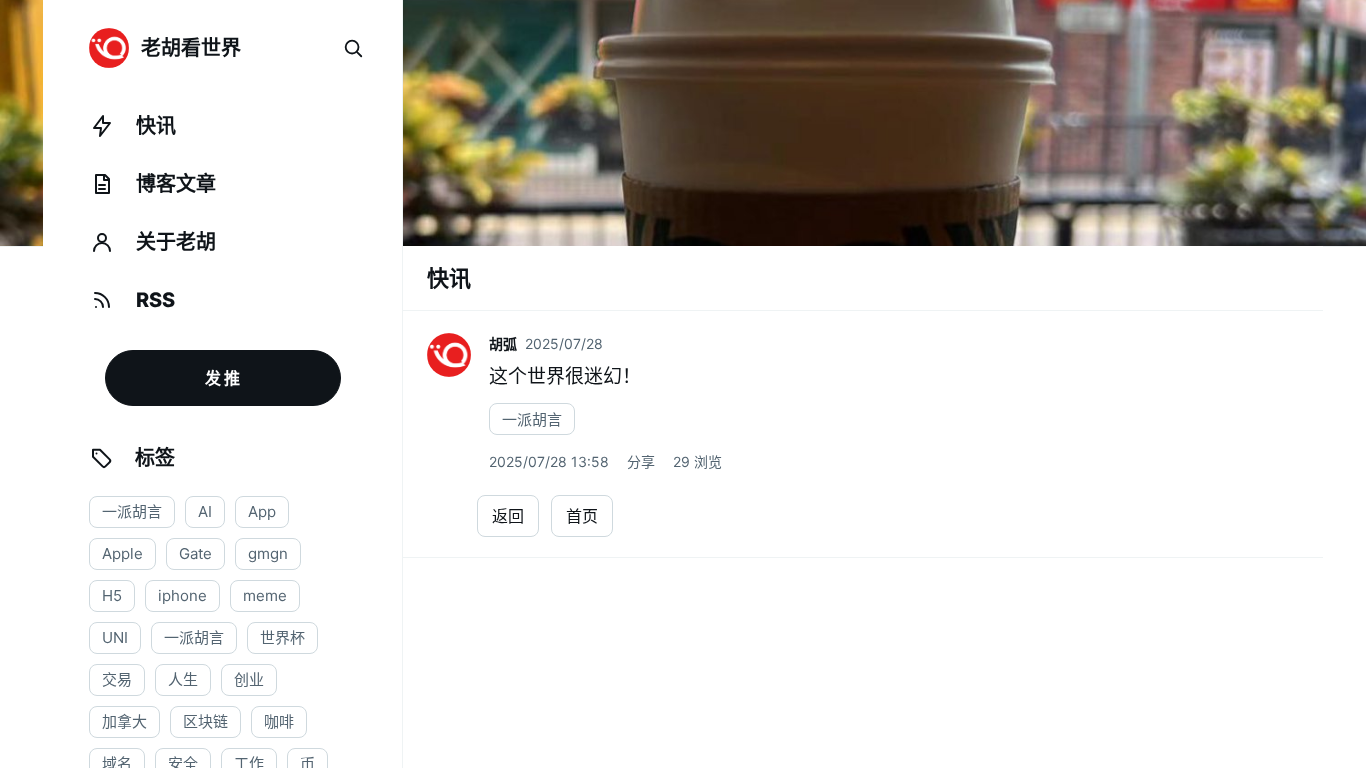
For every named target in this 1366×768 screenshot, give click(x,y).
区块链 (205, 721)
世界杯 (282, 637)
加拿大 (124, 721)
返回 (508, 516)
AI (205, 511)
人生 (183, 679)
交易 (117, 679)
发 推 (222, 378)
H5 (112, 595)
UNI (115, 637)
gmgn (268, 553)
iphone (182, 595)
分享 (641, 461)
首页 (582, 516)
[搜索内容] (353, 48)
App (262, 511)
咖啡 (279, 721)
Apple (122, 553)
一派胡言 (132, 511)
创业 (249, 679)
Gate (195, 553)
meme (265, 595)
